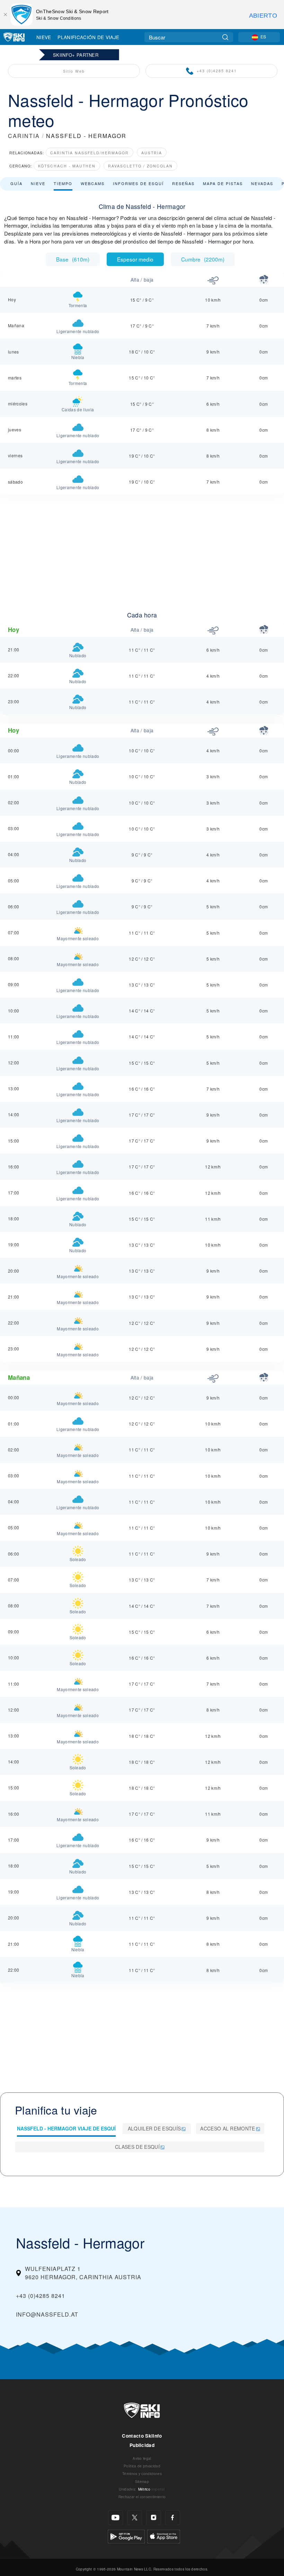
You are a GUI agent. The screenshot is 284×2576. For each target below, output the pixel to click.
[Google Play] (126, 2536)
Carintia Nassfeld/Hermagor (90, 153)
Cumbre (203, 259)
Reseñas (183, 183)
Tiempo (63, 183)
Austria (152, 153)
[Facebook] (173, 2518)
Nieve (44, 37)
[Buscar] (225, 37)
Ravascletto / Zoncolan (140, 166)
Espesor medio (135, 259)
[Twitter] (135, 2518)
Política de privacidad (142, 2466)
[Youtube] (116, 2518)
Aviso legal (142, 2458)
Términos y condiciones (142, 2473)
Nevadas (262, 183)
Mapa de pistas (223, 183)
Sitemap (142, 2481)
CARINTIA (24, 136)
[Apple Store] (164, 2536)
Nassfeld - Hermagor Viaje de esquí (66, 2128)
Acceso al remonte (228, 2128)
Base (73, 259)
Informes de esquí (138, 183)
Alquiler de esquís (154, 2128)
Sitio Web (74, 71)
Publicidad (142, 2445)
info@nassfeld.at (47, 2314)
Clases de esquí (137, 2147)
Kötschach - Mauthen (67, 166)
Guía (16, 183)
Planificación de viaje (88, 37)
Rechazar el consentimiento (142, 2497)
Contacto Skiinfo (142, 2436)
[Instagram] (154, 2518)
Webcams (93, 183)
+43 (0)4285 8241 (217, 71)
